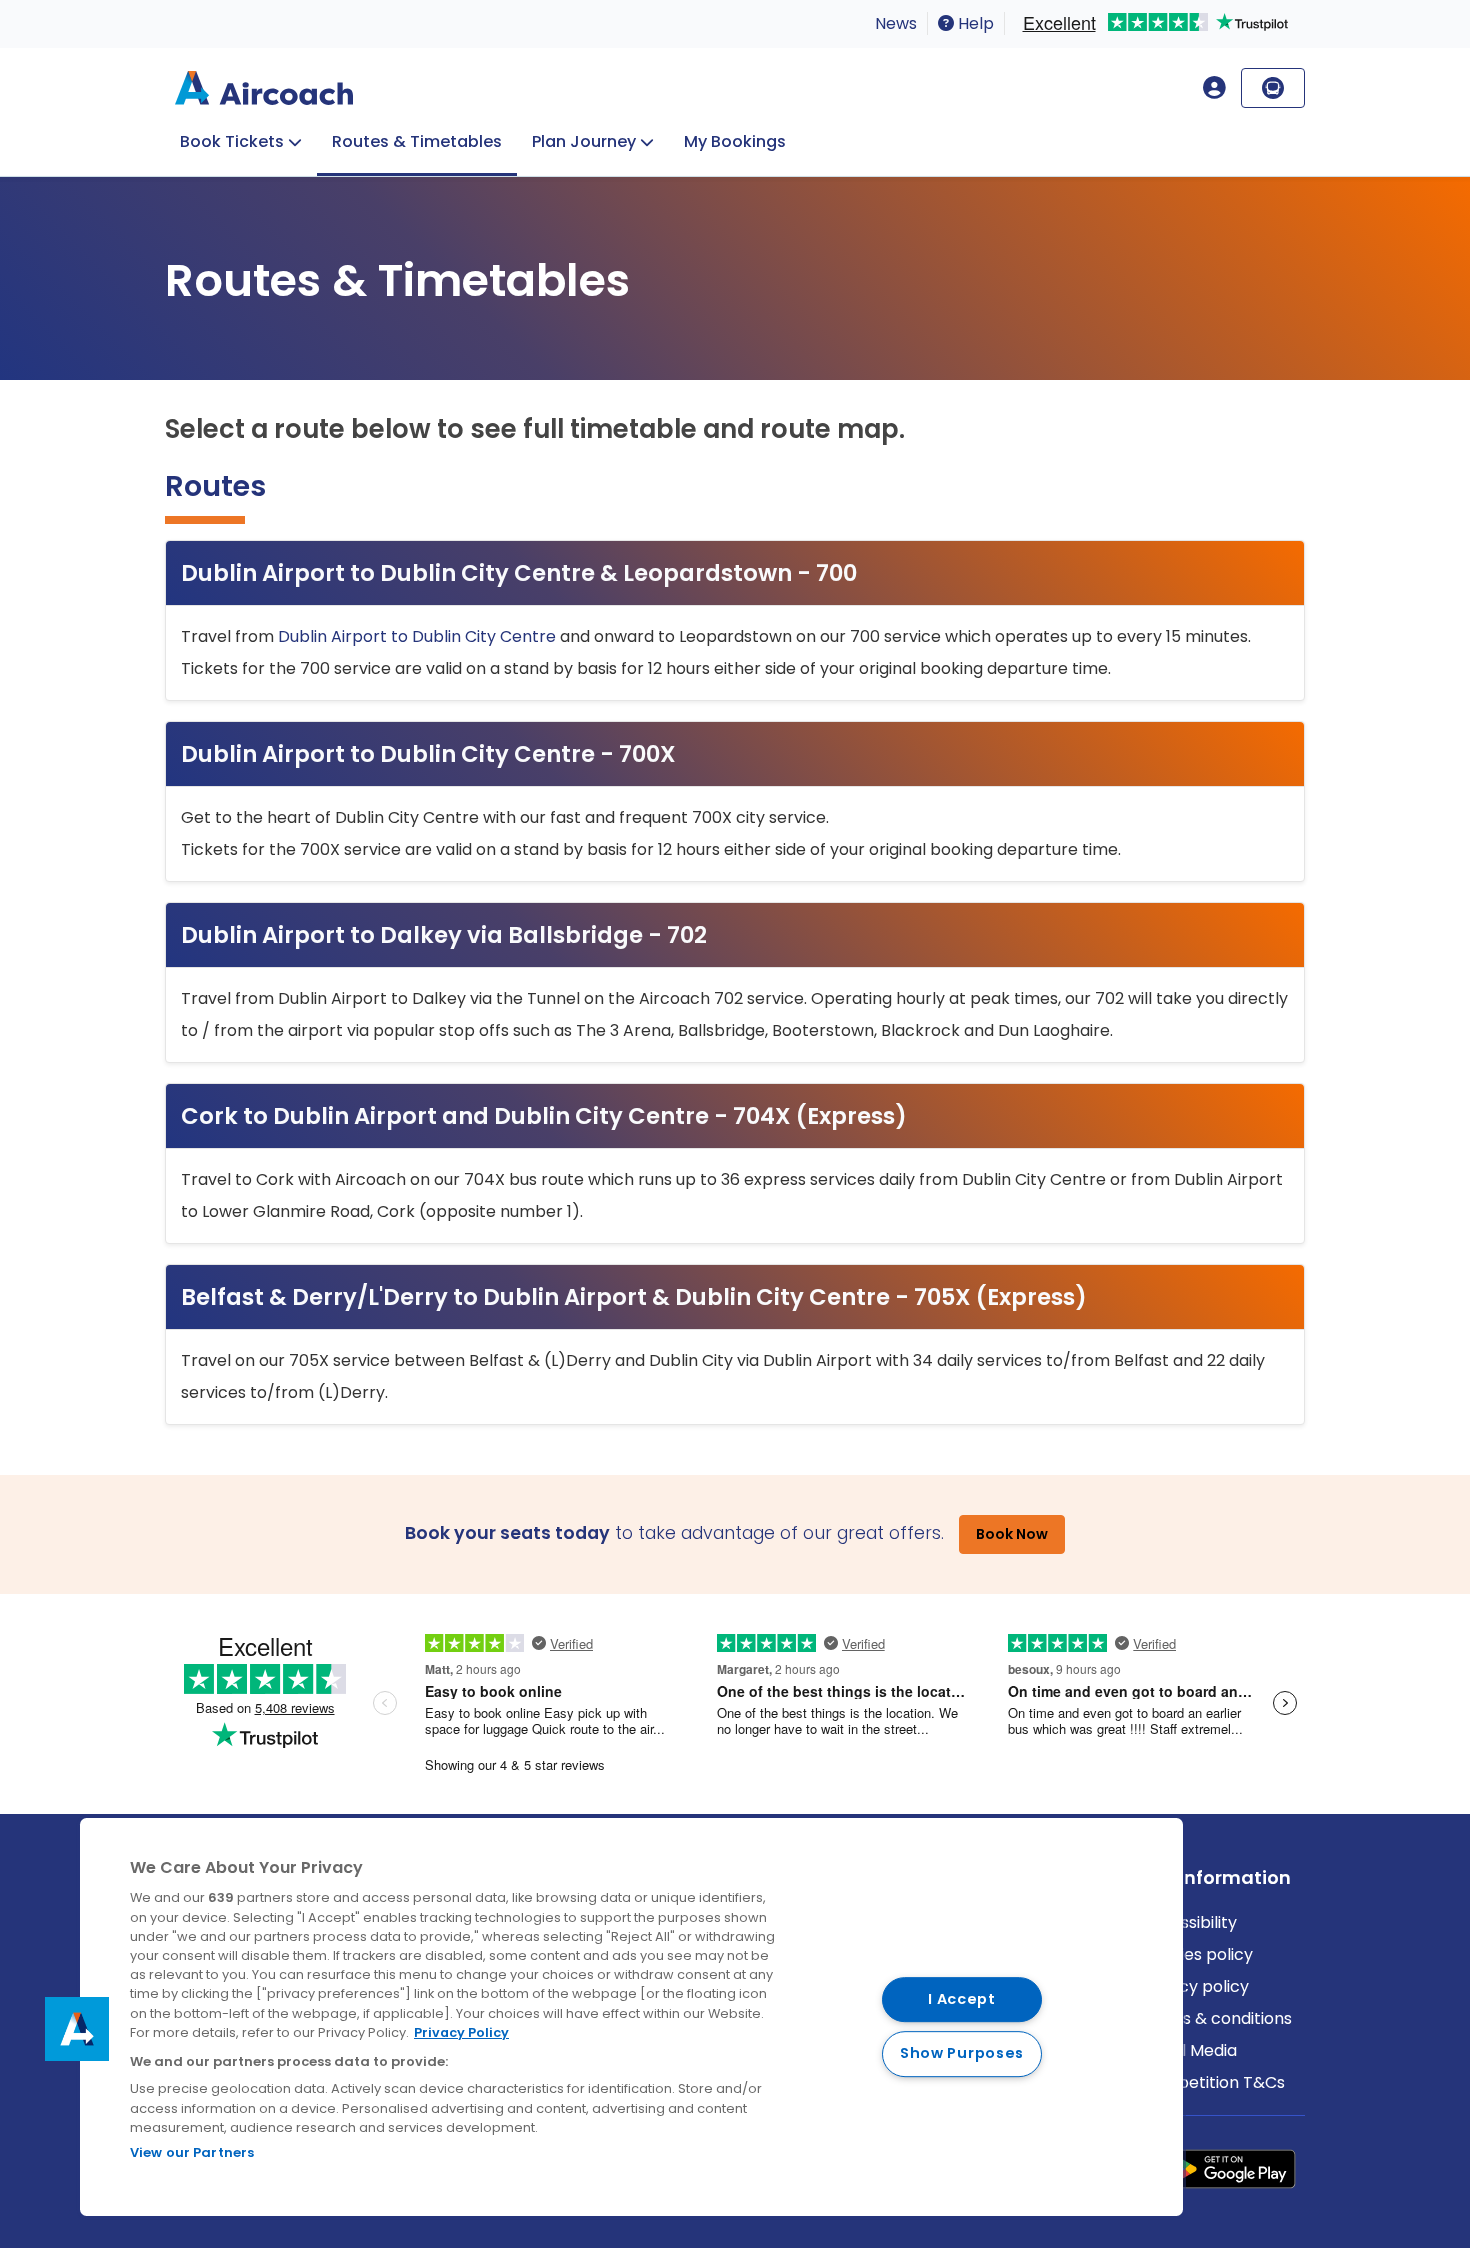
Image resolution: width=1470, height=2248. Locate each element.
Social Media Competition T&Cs (1212, 2066)
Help (974, 23)
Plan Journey (584, 141)
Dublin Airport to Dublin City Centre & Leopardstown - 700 (519, 573)
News (896, 23)
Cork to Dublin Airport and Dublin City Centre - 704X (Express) (544, 1116)
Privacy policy (1194, 1986)
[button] (77, 2029)
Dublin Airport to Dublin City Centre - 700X (428, 754)
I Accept (962, 1999)
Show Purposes (962, 2054)
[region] (631, 2017)
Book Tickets (232, 141)
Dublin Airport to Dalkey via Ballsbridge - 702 (444, 935)
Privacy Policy (461, 2032)
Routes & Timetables (417, 141)
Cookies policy (1196, 1954)
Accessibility (1188, 1922)
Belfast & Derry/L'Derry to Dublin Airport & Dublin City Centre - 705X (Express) (634, 1297)
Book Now (1012, 1534)
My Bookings (735, 141)
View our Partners (192, 2152)
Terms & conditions (1216, 2018)
